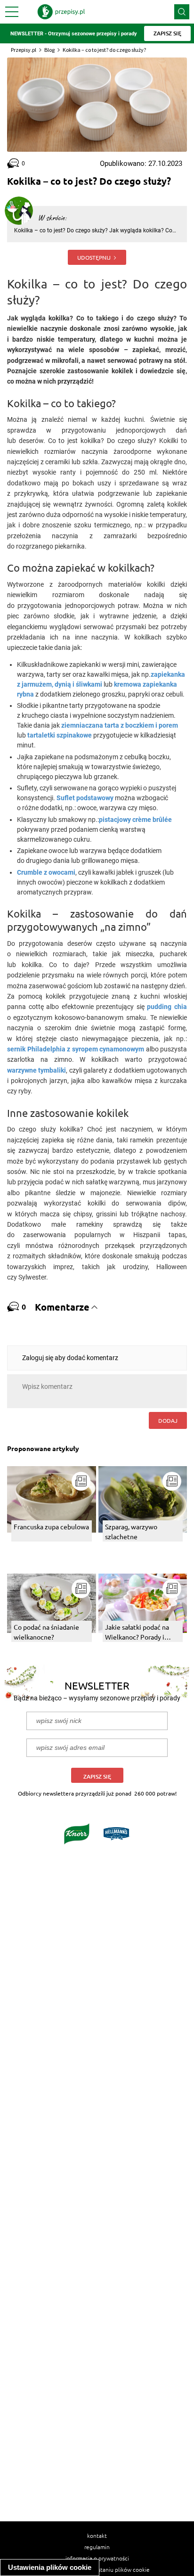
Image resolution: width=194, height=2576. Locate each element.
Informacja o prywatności (97, 2558)
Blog (49, 50)
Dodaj (168, 1420)
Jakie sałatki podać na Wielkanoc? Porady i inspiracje (137, 1632)
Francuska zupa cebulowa (51, 1526)
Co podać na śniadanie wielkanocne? (46, 1632)
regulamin (97, 2547)
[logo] (61, 12)
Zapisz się (97, 1776)
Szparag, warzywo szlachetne (131, 1531)
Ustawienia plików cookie (50, 2567)
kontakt (97, 2535)
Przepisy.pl (24, 50)
